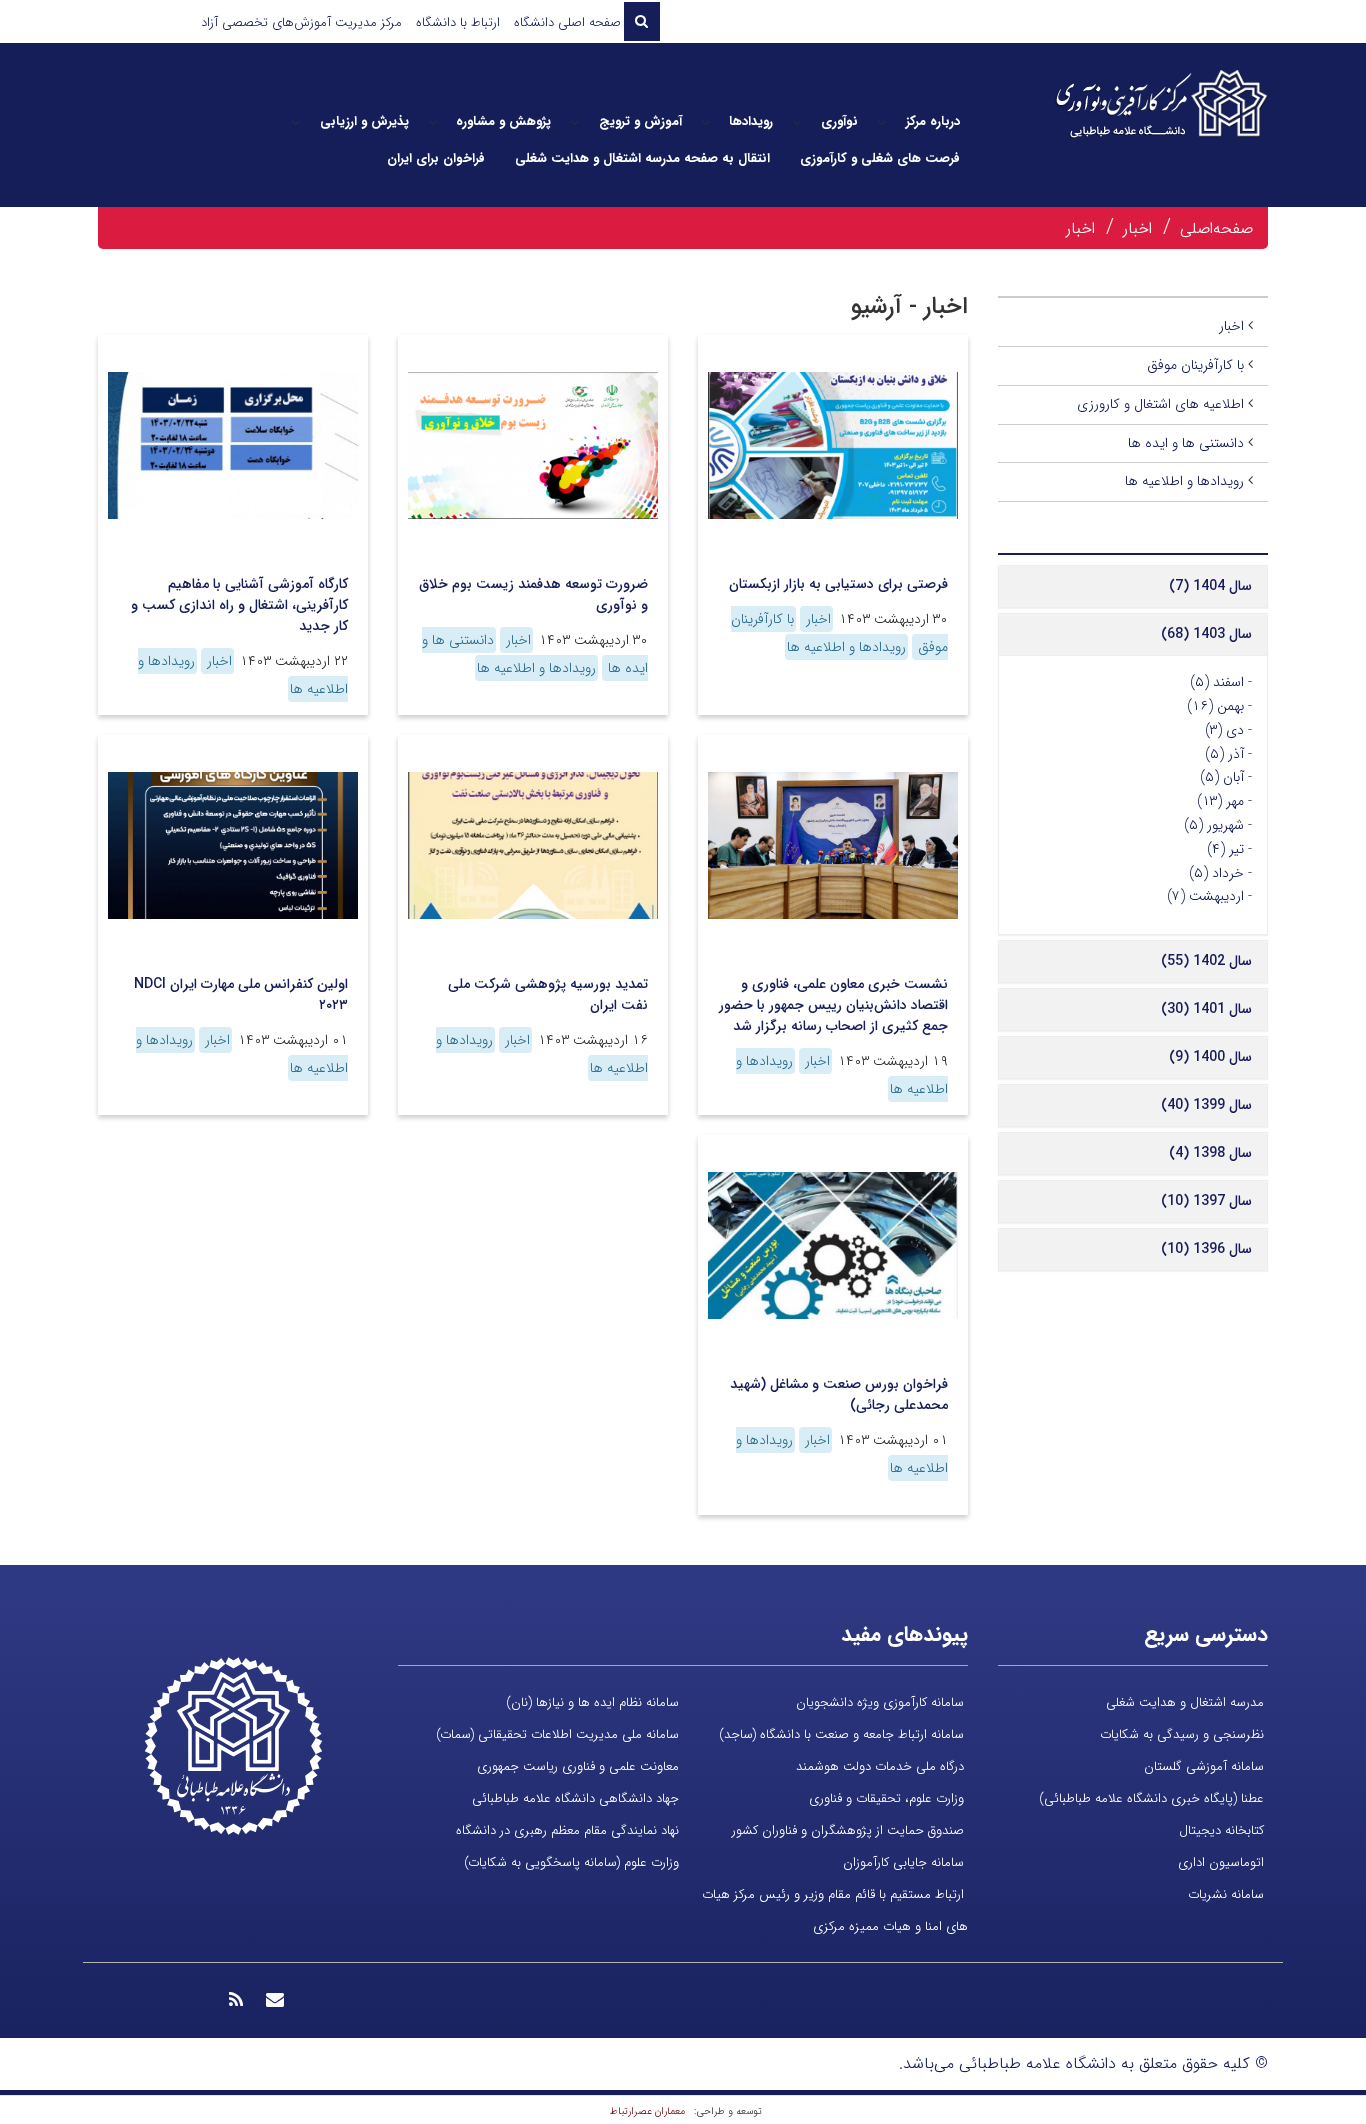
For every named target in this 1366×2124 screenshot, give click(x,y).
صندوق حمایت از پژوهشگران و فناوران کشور (848, 1830)
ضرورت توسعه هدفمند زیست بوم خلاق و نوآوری (533, 594)
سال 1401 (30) (1206, 1009)
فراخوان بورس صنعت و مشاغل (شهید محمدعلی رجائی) (839, 1394)
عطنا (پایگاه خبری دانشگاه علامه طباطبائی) (1151, 1798)
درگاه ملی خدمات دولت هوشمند (880, 1766)
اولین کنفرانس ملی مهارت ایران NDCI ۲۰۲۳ (241, 994)
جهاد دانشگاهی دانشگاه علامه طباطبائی (575, 1798)
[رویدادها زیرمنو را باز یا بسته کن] (706, 122)
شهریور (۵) (1214, 825)
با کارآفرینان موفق (1195, 365)
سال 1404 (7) (1210, 586)
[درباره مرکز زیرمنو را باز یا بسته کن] (882, 122)
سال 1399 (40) (1206, 1105)
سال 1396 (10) (1206, 1249)
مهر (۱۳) (1220, 801)
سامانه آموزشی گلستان (1204, 1766)
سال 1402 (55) (1206, 961)
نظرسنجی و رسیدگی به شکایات (1182, 1734)
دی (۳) (1224, 730)
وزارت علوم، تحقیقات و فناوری (886, 1798)
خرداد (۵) (1216, 873)
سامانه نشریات (1226, 1894)
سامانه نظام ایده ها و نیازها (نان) (592, 1702)
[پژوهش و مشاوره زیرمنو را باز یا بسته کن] (433, 122)
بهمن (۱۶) (1215, 706)
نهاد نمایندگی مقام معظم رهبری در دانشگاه (567, 1830)
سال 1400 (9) (1210, 1057)
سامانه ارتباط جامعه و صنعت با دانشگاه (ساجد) (841, 1734)
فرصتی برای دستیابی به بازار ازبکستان (838, 584)
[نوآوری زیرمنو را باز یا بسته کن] (797, 122)
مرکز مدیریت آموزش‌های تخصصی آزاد (301, 22)
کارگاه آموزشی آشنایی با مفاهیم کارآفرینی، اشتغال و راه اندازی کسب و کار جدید (239, 605)
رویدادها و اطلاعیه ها (846, 647)
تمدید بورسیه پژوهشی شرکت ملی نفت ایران (548, 994)
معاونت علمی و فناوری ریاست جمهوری (578, 1766)
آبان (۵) (1222, 777)
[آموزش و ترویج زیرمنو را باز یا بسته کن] (575, 122)
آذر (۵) (1224, 754)
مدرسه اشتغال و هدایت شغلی (1185, 1702)
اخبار (1137, 228)
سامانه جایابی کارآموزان (903, 1862)
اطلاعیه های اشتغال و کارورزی (1160, 404)
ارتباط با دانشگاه (458, 22)
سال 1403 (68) (1206, 634)
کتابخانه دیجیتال (1221, 1830)
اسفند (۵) (1217, 682)
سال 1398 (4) (1210, 1153)
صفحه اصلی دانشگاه (567, 22)
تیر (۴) (1225, 849)
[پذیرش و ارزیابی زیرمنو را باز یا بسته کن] (296, 122)
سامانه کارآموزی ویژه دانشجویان (880, 1702)
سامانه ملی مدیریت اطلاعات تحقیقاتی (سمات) (557, 1734)
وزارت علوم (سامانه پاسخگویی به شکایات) (571, 1862)
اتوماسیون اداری (1221, 1862)
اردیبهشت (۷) (1205, 896)
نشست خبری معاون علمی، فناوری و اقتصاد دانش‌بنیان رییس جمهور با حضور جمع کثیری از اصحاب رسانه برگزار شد (833, 1005)
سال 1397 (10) (1206, 1201)
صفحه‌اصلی (1216, 228)
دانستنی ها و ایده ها (1186, 443)
